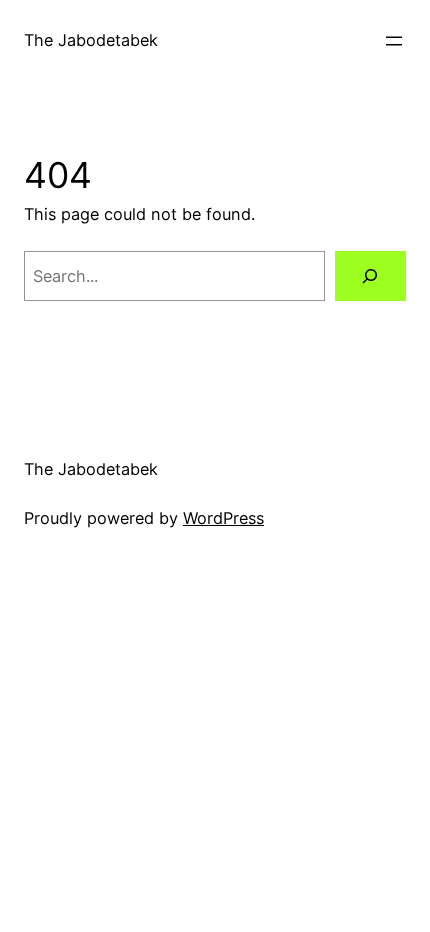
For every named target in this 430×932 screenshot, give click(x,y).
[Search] (370, 276)
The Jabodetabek (91, 40)
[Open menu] (394, 41)
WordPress (223, 518)
